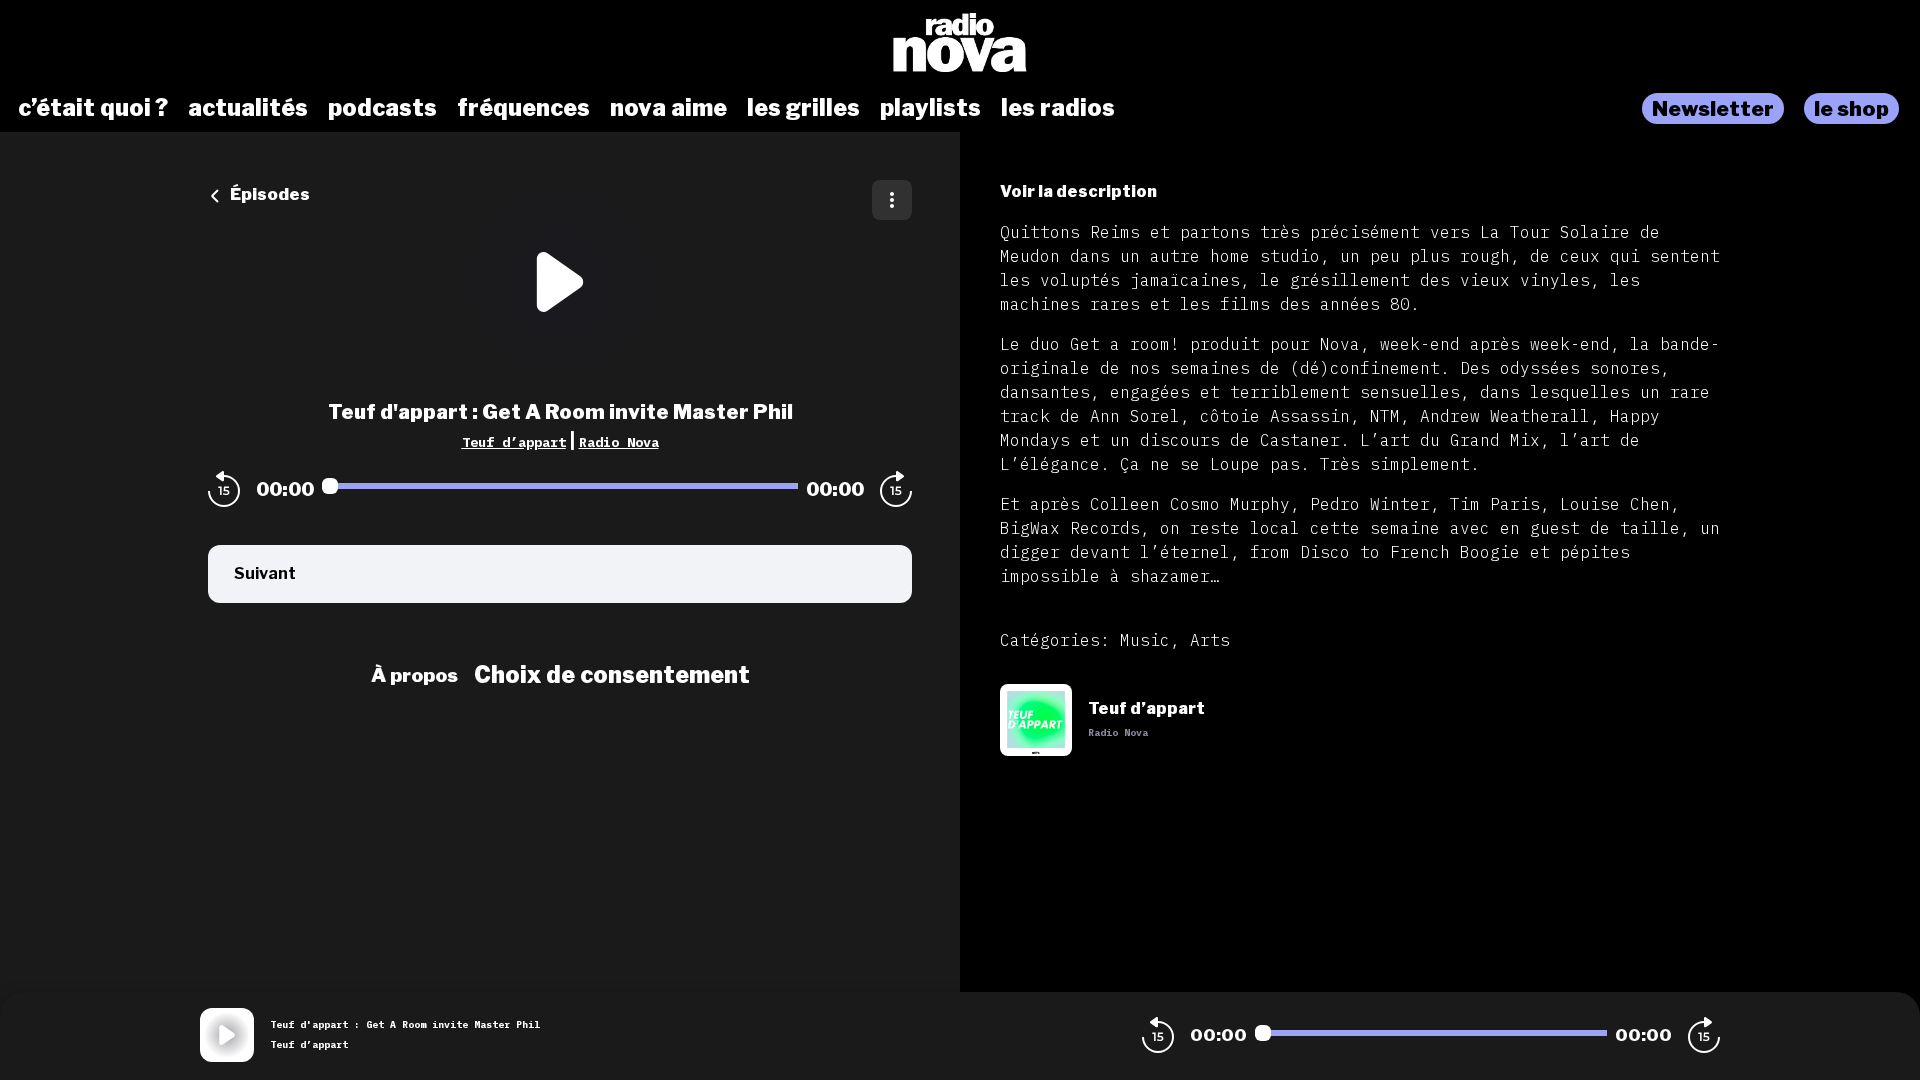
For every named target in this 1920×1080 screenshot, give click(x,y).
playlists (930, 108)
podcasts (382, 108)
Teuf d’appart (514, 442)
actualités (248, 108)
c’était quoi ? (93, 108)
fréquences (523, 108)
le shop (1851, 108)
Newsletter (1713, 108)
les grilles (803, 108)
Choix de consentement (612, 675)
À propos (414, 675)
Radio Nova (619, 442)
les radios (1058, 108)
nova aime (668, 108)
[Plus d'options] (892, 200)
